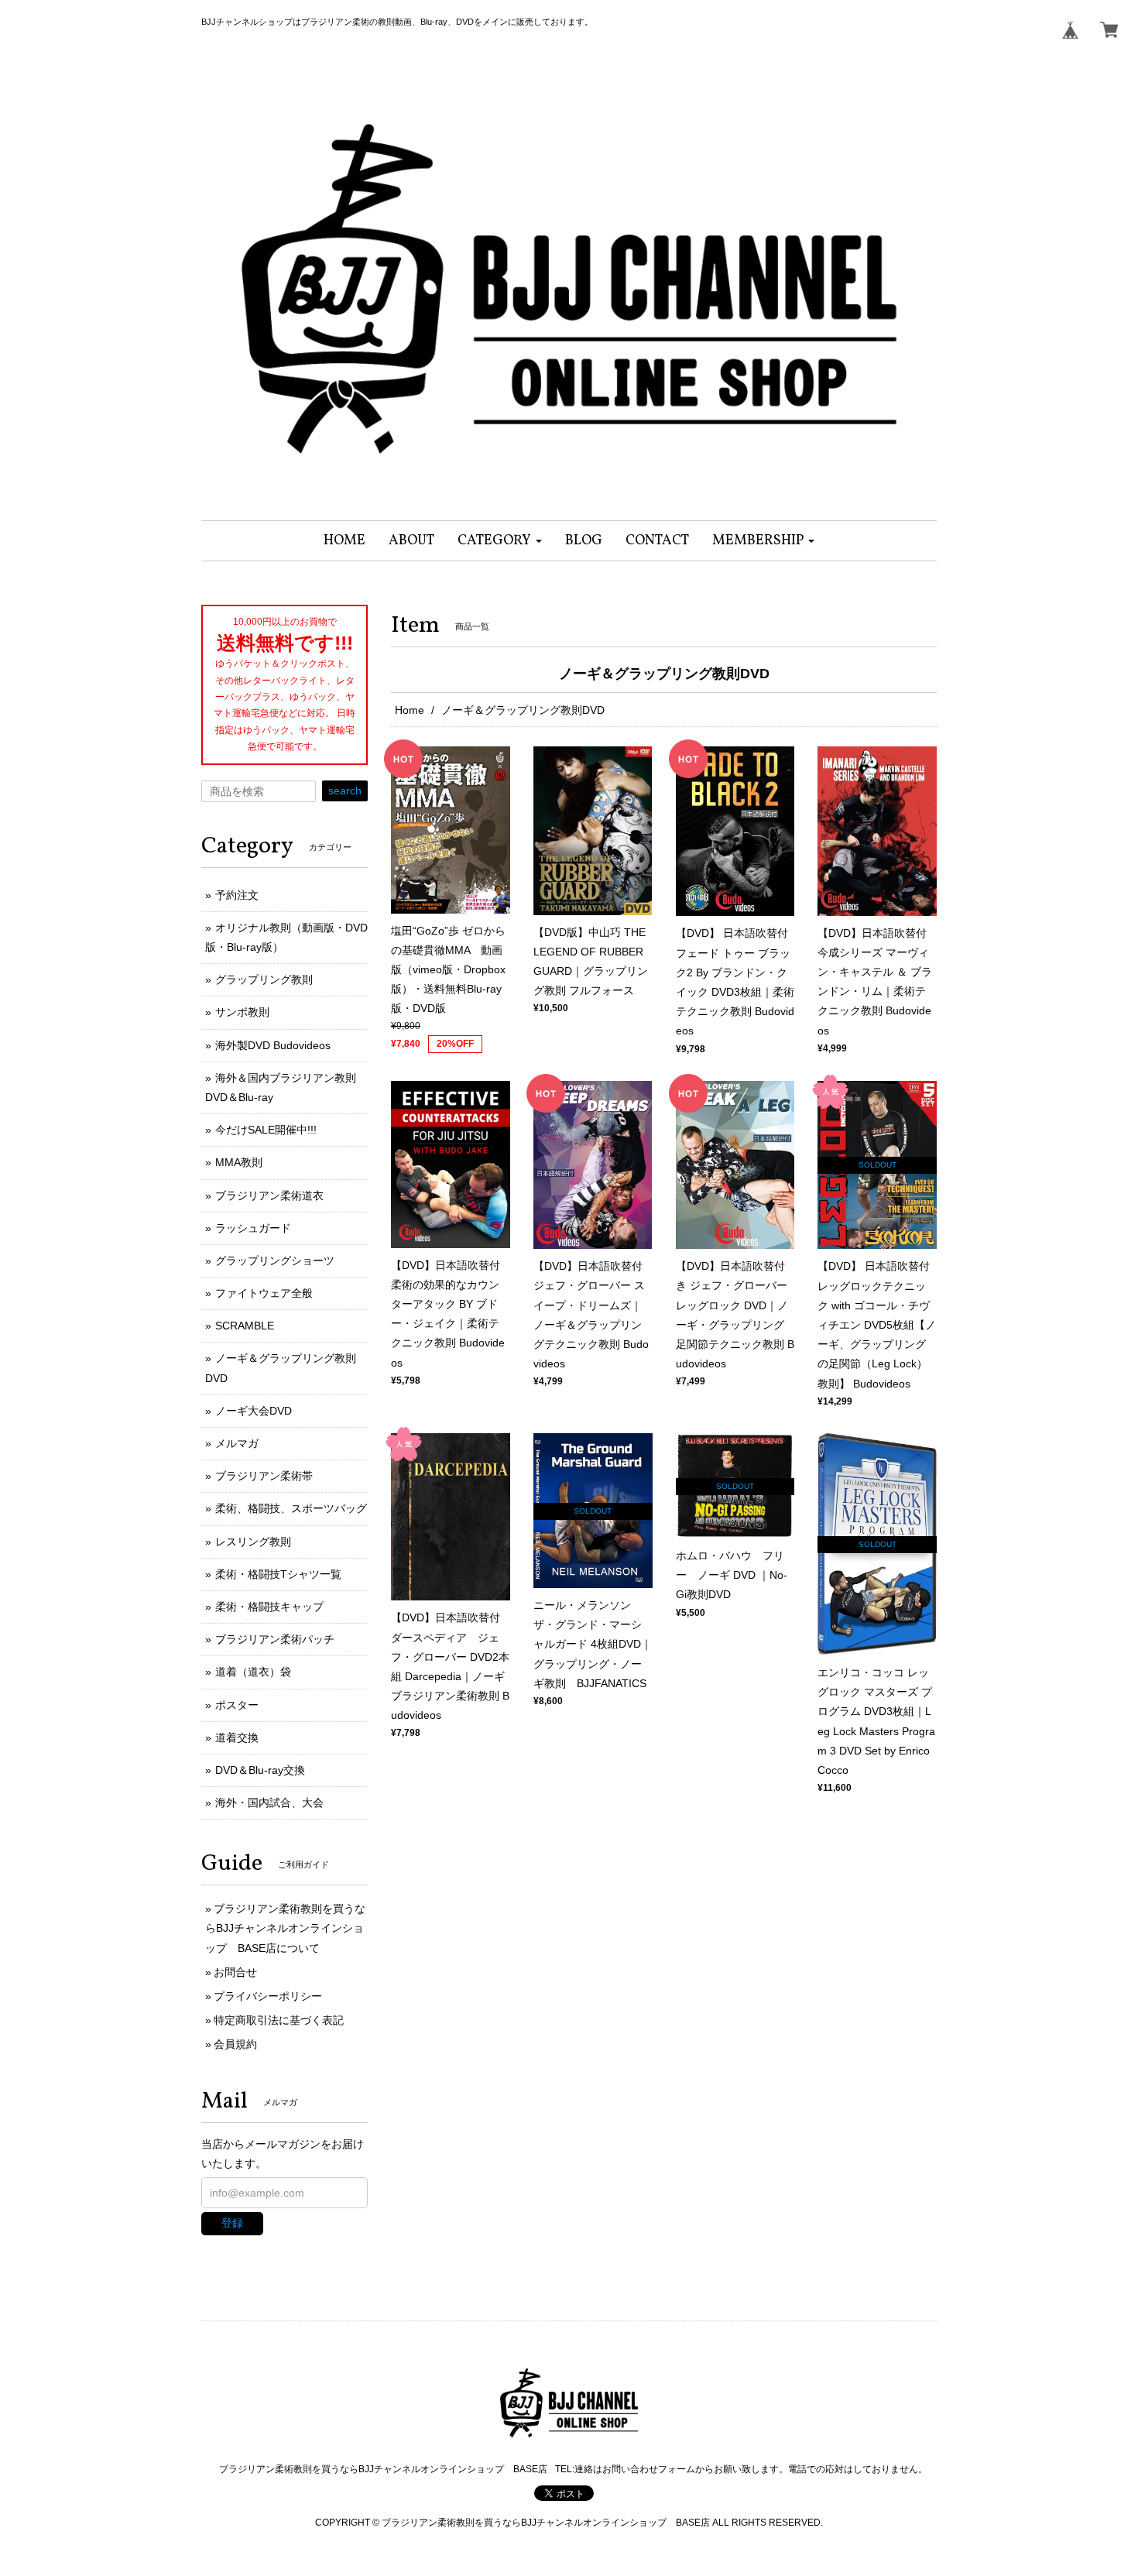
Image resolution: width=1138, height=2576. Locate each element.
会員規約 (235, 2044)
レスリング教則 (253, 1542)
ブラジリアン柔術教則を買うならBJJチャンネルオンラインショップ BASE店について (285, 1928)
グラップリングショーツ (275, 1261)
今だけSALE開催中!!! (266, 1130)
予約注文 (237, 895)
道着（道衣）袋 (253, 1672)
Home (410, 710)
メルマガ (237, 1443)
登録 (232, 2223)
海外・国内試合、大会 (269, 1803)
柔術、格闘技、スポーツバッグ (291, 1508)
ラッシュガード (253, 1228)
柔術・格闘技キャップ (269, 1607)
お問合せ (235, 1972)
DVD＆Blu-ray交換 (260, 1770)
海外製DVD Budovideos (273, 1045)
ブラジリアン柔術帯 (264, 1476)
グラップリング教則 (264, 979)
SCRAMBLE (245, 1326)
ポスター (237, 1705)
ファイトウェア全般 (264, 1293)
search (345, 791)
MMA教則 (239, 1162)
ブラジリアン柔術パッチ (275, 1639)
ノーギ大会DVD (254, 1411)
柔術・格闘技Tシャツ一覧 (278, 1574)
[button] (500, 541)
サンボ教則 (242, 1012)
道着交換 (237, 1737)
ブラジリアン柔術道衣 (269, 1195)
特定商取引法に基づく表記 (279, 2020)
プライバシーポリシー (268, 1996)
